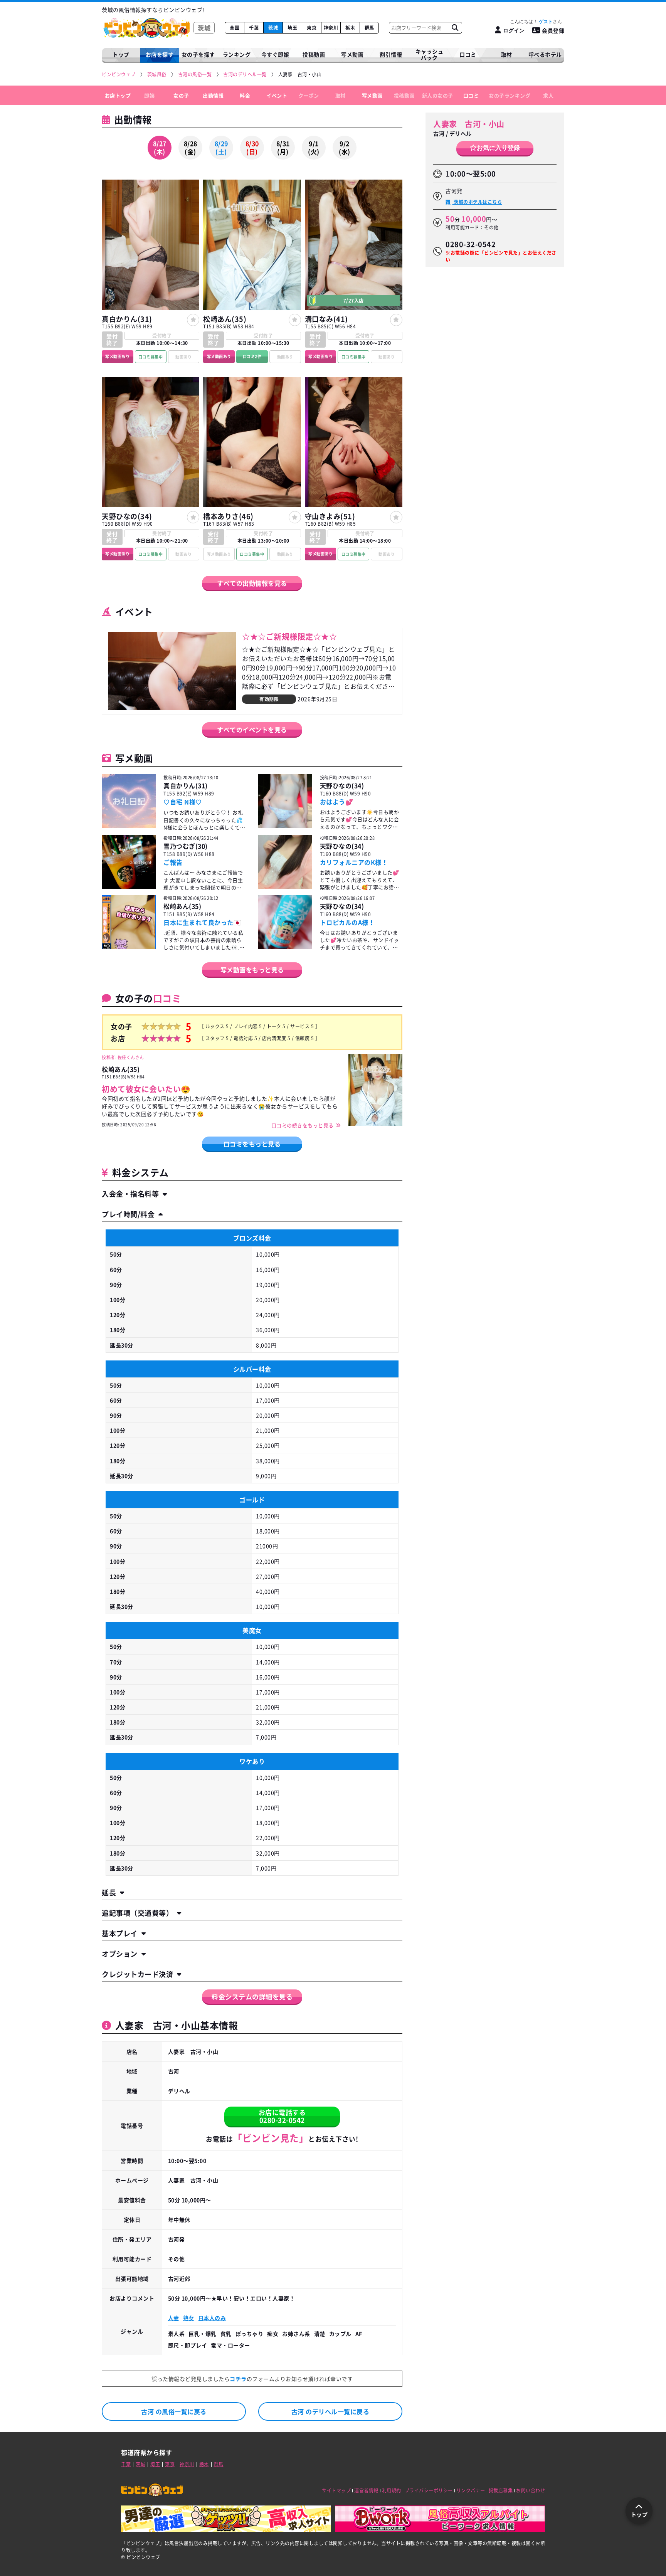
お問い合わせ (531, 2490)
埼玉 (292, 28)
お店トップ (118, 95)
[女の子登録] (193, 320)
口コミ (468, 54)
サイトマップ (336, 2490)
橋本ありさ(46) (228, 516)
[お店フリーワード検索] (455, 28)
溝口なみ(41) (326, 319)
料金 (245, 95)
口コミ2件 (252, 356)
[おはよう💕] (285, 803)
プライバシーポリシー (429, 2490)
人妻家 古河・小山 (469, 124)
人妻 (174, 2318)
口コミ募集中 (151, 357)
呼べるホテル (545, 54)
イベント (277, 95)
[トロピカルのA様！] (285, 923)
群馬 (369, 28)
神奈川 (331, 28)
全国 (235, 28)
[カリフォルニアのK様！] (285, 863)
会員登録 (553, 30)
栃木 (350, 28)
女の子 (181, 95)
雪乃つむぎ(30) (186, 846)
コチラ (238, 2379)
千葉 (254, 28)
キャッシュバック (430, 55)
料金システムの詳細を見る (252, 1997)
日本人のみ (212, 2318)
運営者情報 (366, 2490)
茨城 (273, 28)
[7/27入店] (354, 307)
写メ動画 (352, 54)
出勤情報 (213, 95)
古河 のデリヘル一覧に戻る (330, 2411)
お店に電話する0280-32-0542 (282, 2116)
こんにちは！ (531, 22)
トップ (121, 54)
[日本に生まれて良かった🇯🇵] (129, 923)
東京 (312, 28)
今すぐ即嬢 (275, 54)
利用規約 (392, 2490)
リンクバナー (471, 2490)
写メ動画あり (117, 356)
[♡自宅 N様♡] (129, 803)
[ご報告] (129, 863)
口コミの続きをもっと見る (303, 1125)
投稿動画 (314, 54)
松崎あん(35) (225, 319)
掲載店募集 (501, 2490)
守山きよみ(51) (330, 516)
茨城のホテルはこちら (477, 202)
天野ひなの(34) (127, 516)
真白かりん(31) (127, 319)
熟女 (189, 2318)
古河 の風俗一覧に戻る (174, 2411)
